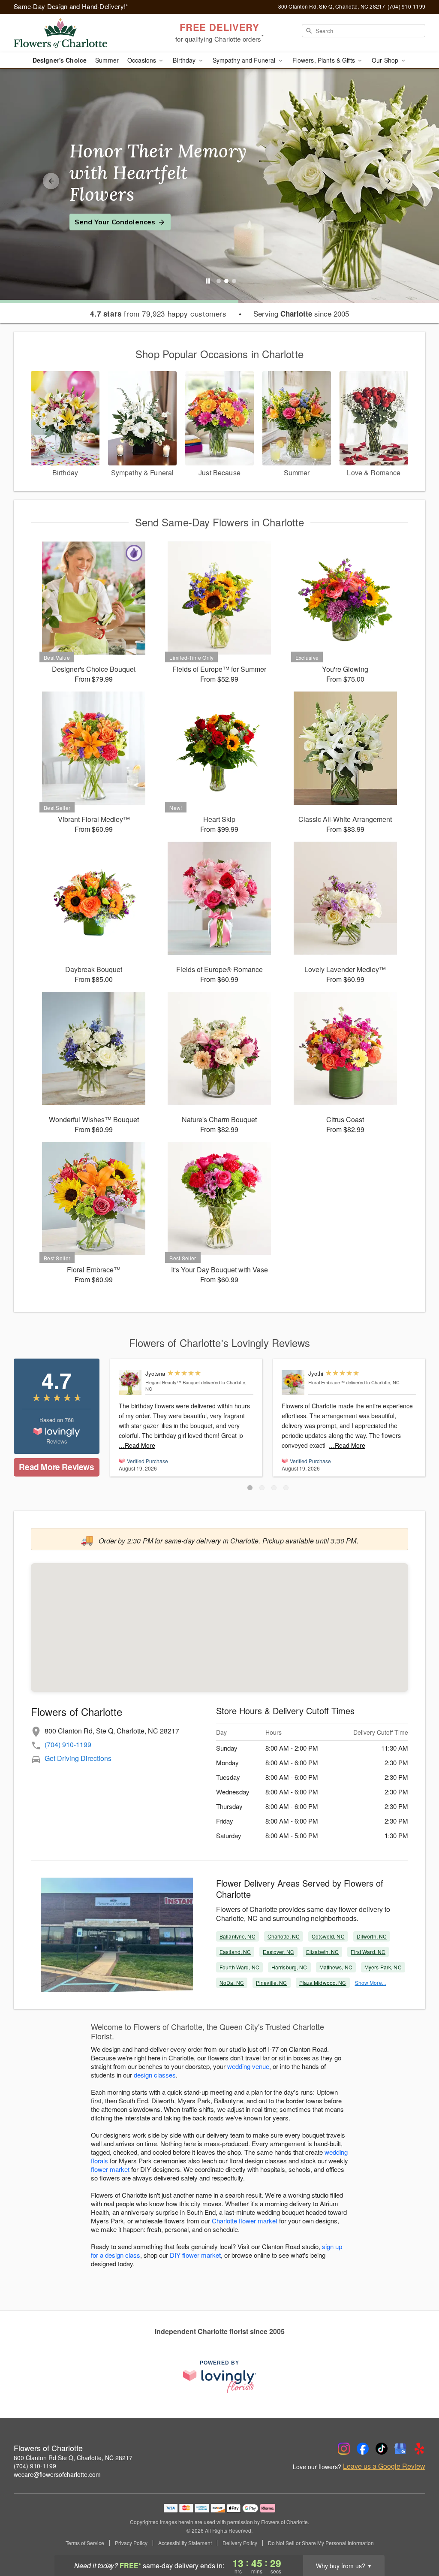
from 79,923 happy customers (158, 314)
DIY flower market (195, 2255)
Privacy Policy (131, 2543)
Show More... (370, 1983)
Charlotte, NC (284, 1936)
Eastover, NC (278, 1952)
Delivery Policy (240, 2543)
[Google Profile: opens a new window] (400, 2449)
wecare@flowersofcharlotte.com (57, 2474)
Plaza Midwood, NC (323, 1983)
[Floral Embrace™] (293, 1383)
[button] (250, 1488)
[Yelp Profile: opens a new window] (419, 2449)
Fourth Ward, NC (239, 1967)
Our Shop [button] (386, 60)
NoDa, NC (232, 1983)
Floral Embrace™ (326, 1382)
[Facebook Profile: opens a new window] (363, 2449)
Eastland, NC (235, 1952)
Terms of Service (85, 2543)
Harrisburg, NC (289, 1967)
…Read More (137, 1445)
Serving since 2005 (301, 314)
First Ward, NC (368, 1952)
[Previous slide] (51, 181)
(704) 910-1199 (68, 1744)
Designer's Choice (60, 60)
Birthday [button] (185, 60)
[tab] (219, 281)
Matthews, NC (336, 1967)
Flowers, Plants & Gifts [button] (325, 60)
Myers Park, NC (383, 1967)
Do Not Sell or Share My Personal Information (321, 2543)
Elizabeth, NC (323, 1952)
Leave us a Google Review (384, 2466)
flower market (110, 2169)
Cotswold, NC (328, 1936)
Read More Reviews (56, 1467)
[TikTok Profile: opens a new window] (382, 2449)
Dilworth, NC (372, 1936)
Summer (107, 60)
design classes (155, 2075)
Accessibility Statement (185, 2543)
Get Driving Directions (78, 1758)
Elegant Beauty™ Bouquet (173, 1382)
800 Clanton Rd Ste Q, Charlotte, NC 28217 (73, 2458)
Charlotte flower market (245, 2221)
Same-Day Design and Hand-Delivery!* (71, 6)
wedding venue (248, 2066)
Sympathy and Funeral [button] (245, 60)
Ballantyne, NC (238, 1936)
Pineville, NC (272, 1983)
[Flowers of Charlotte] (75, 33)
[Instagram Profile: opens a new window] (344, 2449)
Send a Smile (97, 211)
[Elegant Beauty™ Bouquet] (130, 1383)
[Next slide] (388, 181)
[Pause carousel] (208, 281)
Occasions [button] (143, 60)
